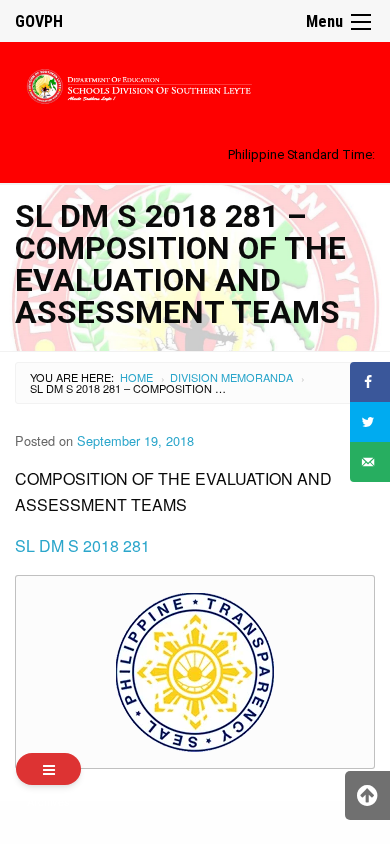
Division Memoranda (231, 377)
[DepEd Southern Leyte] (195, 83)
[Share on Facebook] (370, 382)
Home (136, 377)
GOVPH (39, 21)
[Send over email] (370, 462)
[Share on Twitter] (370, 422)
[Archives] (48, 769)
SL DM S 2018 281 (82, 545)
